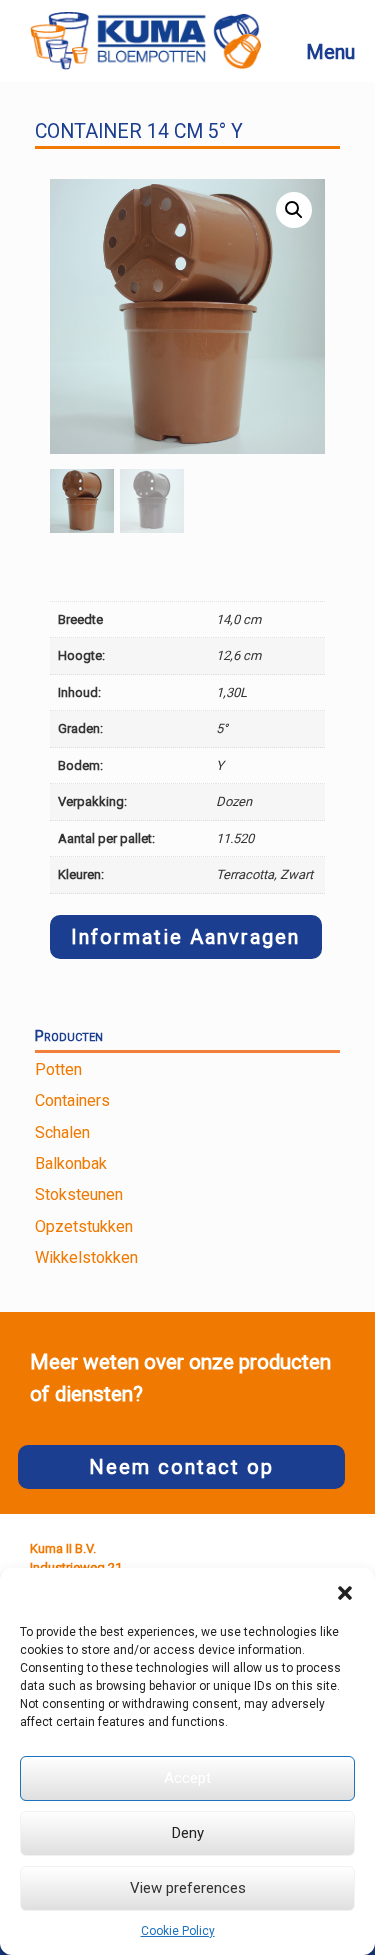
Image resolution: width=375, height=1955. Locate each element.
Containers (72, 1100)
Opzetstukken (84, 1226)
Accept (187, 1778)
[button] (345, 1593)
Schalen (62, 1132)
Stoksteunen (79, 1194)
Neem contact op (181, 1467)
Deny (188, 1833)
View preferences (188, 1888)
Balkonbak (71, 1163)
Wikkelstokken (86, 1257)
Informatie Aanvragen (185, 937)
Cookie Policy (178, 1931)
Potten (58, 1069)
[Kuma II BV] (145, 41)
